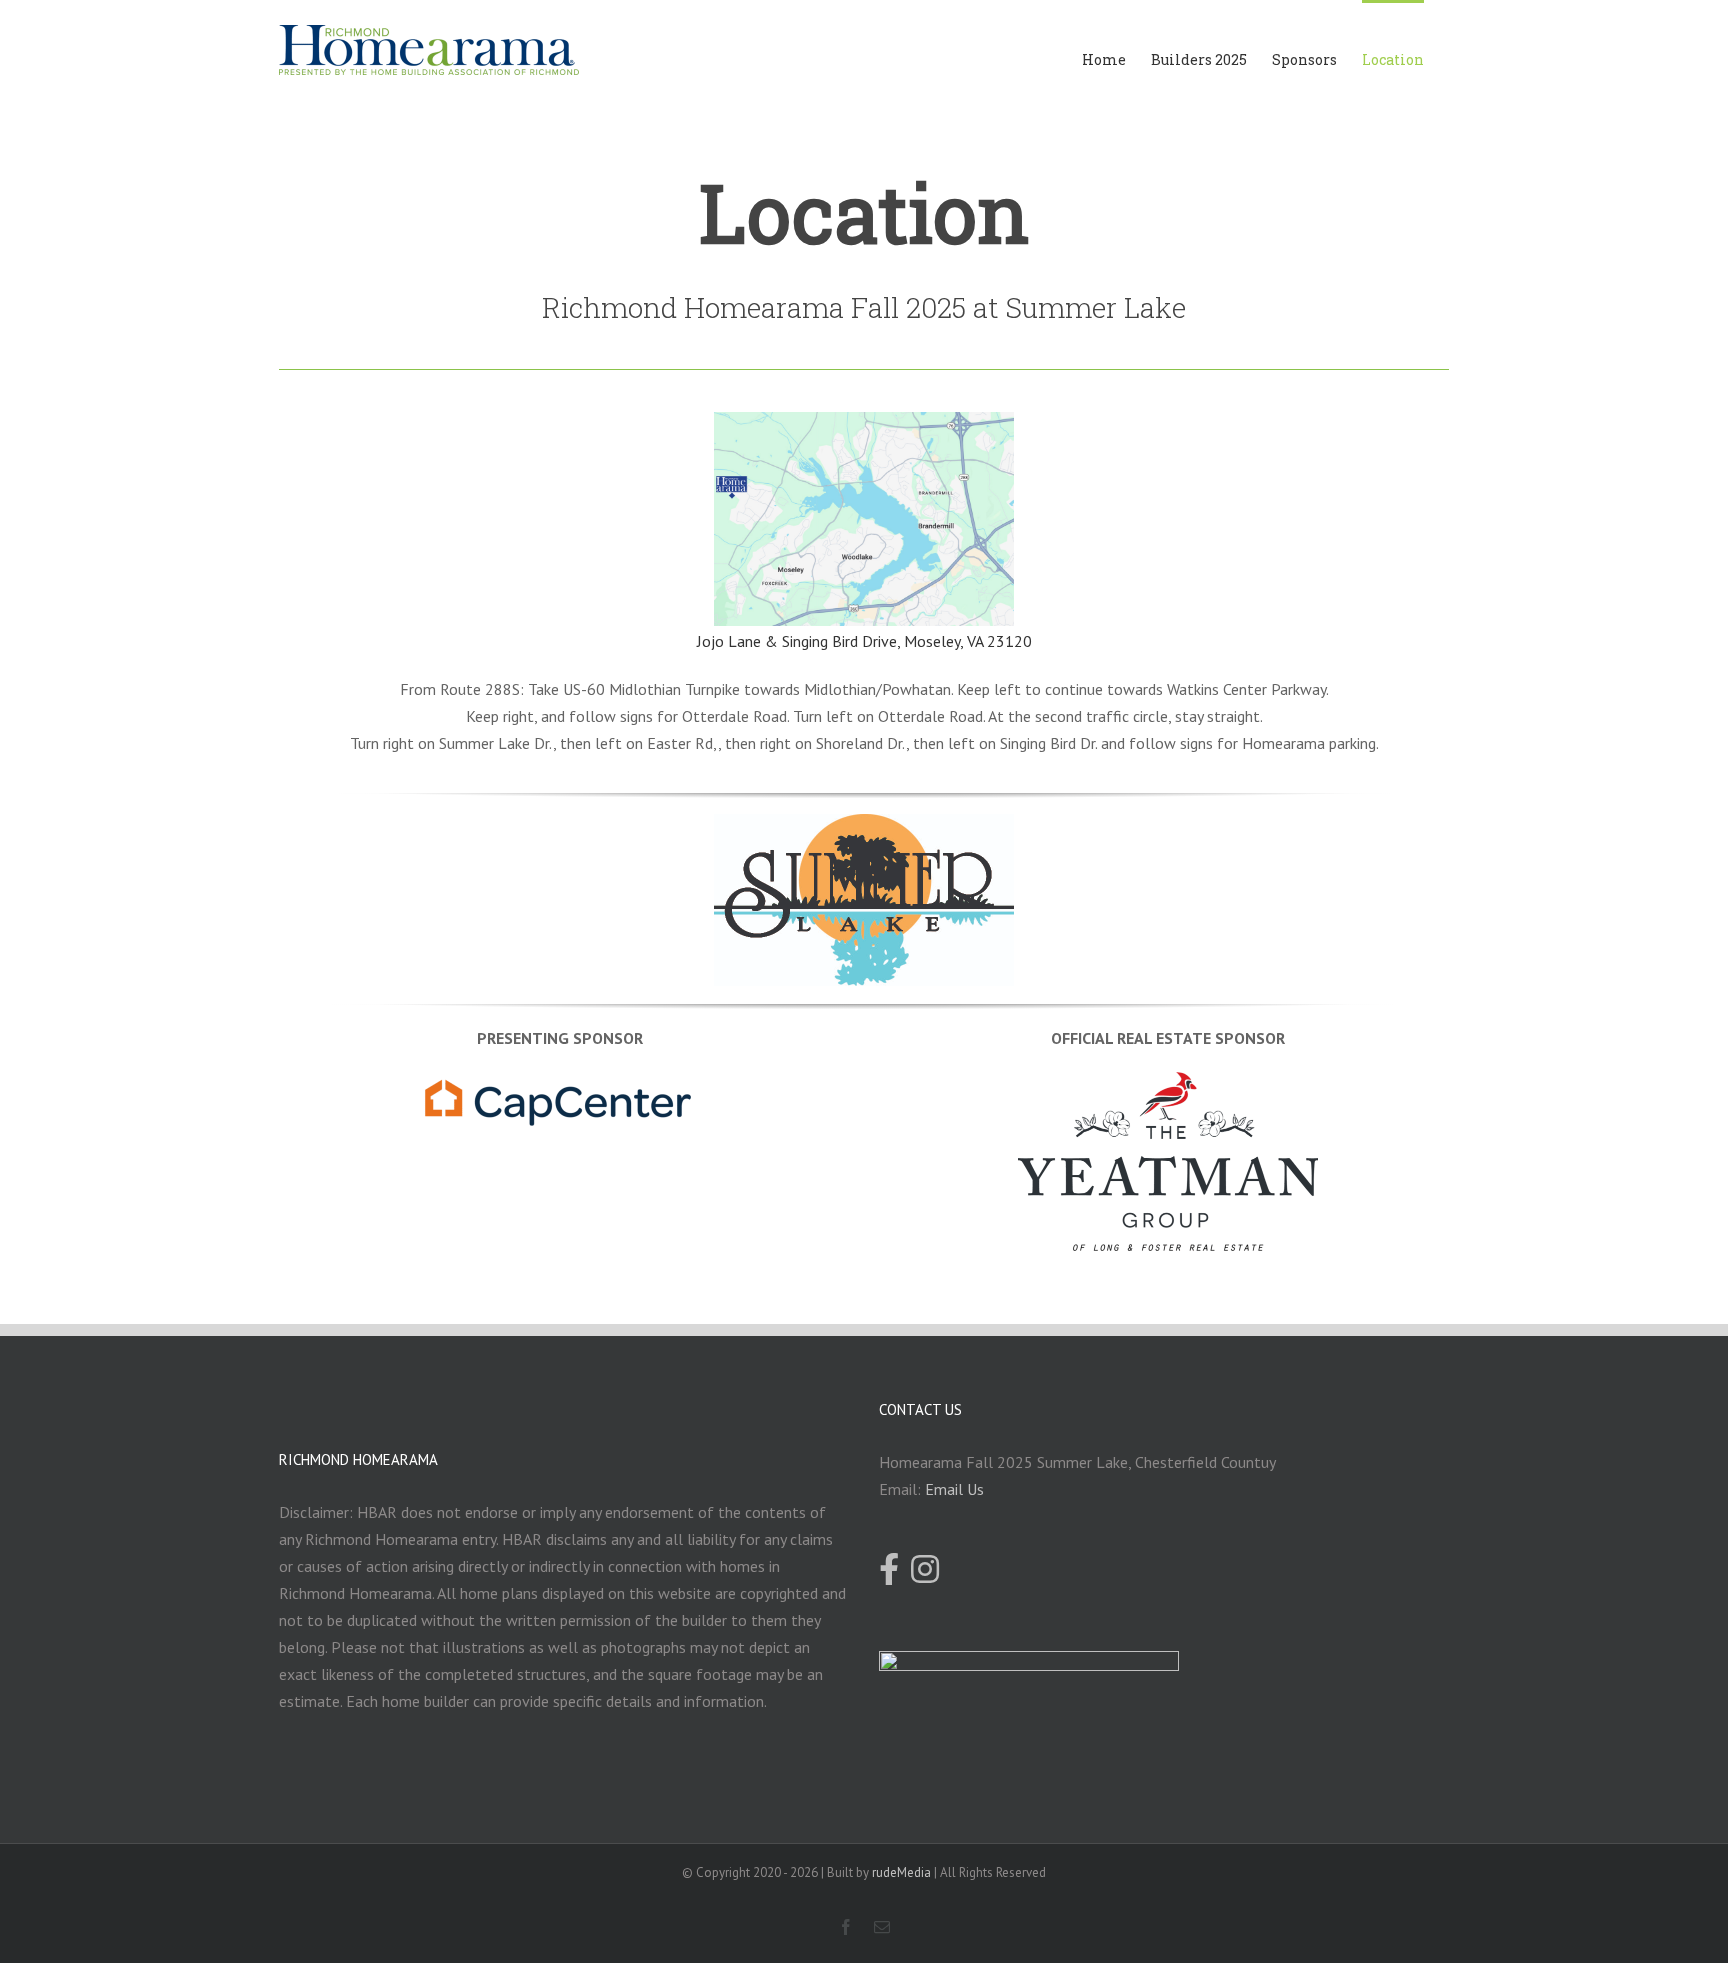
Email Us (954, 1489)
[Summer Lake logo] (864, 827)
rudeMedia (901, 1872)
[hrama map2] (864, 425)
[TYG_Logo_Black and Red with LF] (1168, 1085)
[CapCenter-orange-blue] (560, 1085)
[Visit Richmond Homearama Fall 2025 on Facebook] (889, 1571)
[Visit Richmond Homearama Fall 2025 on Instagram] (925, 1571)
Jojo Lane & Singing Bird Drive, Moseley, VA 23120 (864, 641)
